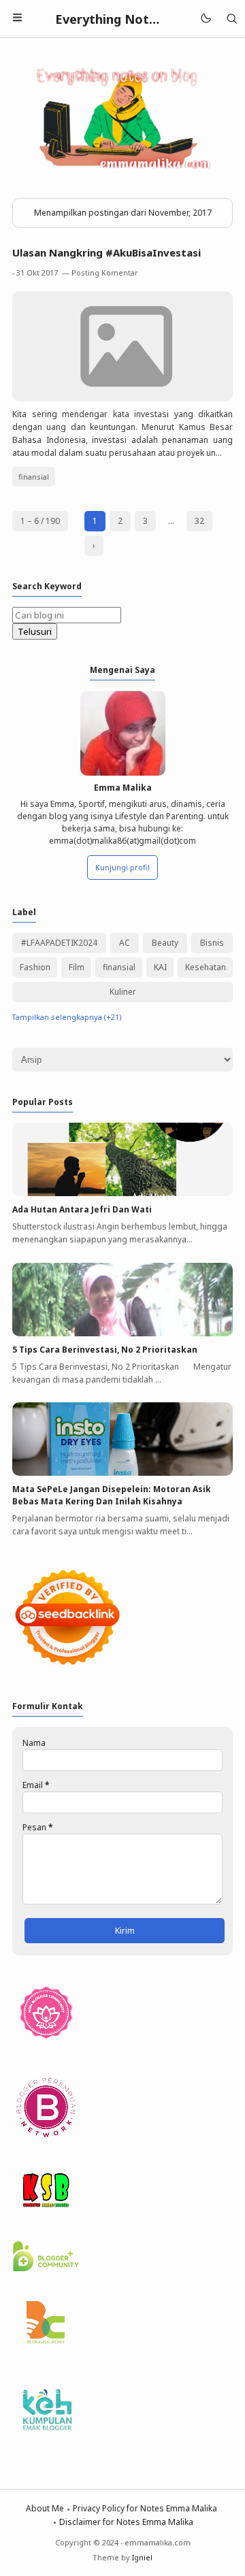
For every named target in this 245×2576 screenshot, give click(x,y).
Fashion (35, 967)
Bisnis (212, 943)
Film (77, 967)
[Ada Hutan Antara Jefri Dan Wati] (122, 1193)
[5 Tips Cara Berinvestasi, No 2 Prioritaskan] (122, 1333)
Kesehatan (206, 967)
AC (125, 943)
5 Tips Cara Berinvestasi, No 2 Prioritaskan (105, 1350)
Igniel (142, 2557)
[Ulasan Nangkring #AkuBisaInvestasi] (122, 398)
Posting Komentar (105, 273)
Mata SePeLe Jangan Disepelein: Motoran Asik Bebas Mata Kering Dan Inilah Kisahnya (112, 1495)
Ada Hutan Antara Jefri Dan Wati (82, 1209)
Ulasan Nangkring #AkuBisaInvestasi (107, 252)
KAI (160, 967)
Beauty (165, 943)
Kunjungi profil (122, 867)
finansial (34, 477)
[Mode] (205, 19)
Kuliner (123, 992)
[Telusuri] (232, 19)
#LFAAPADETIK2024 (59, 943)
